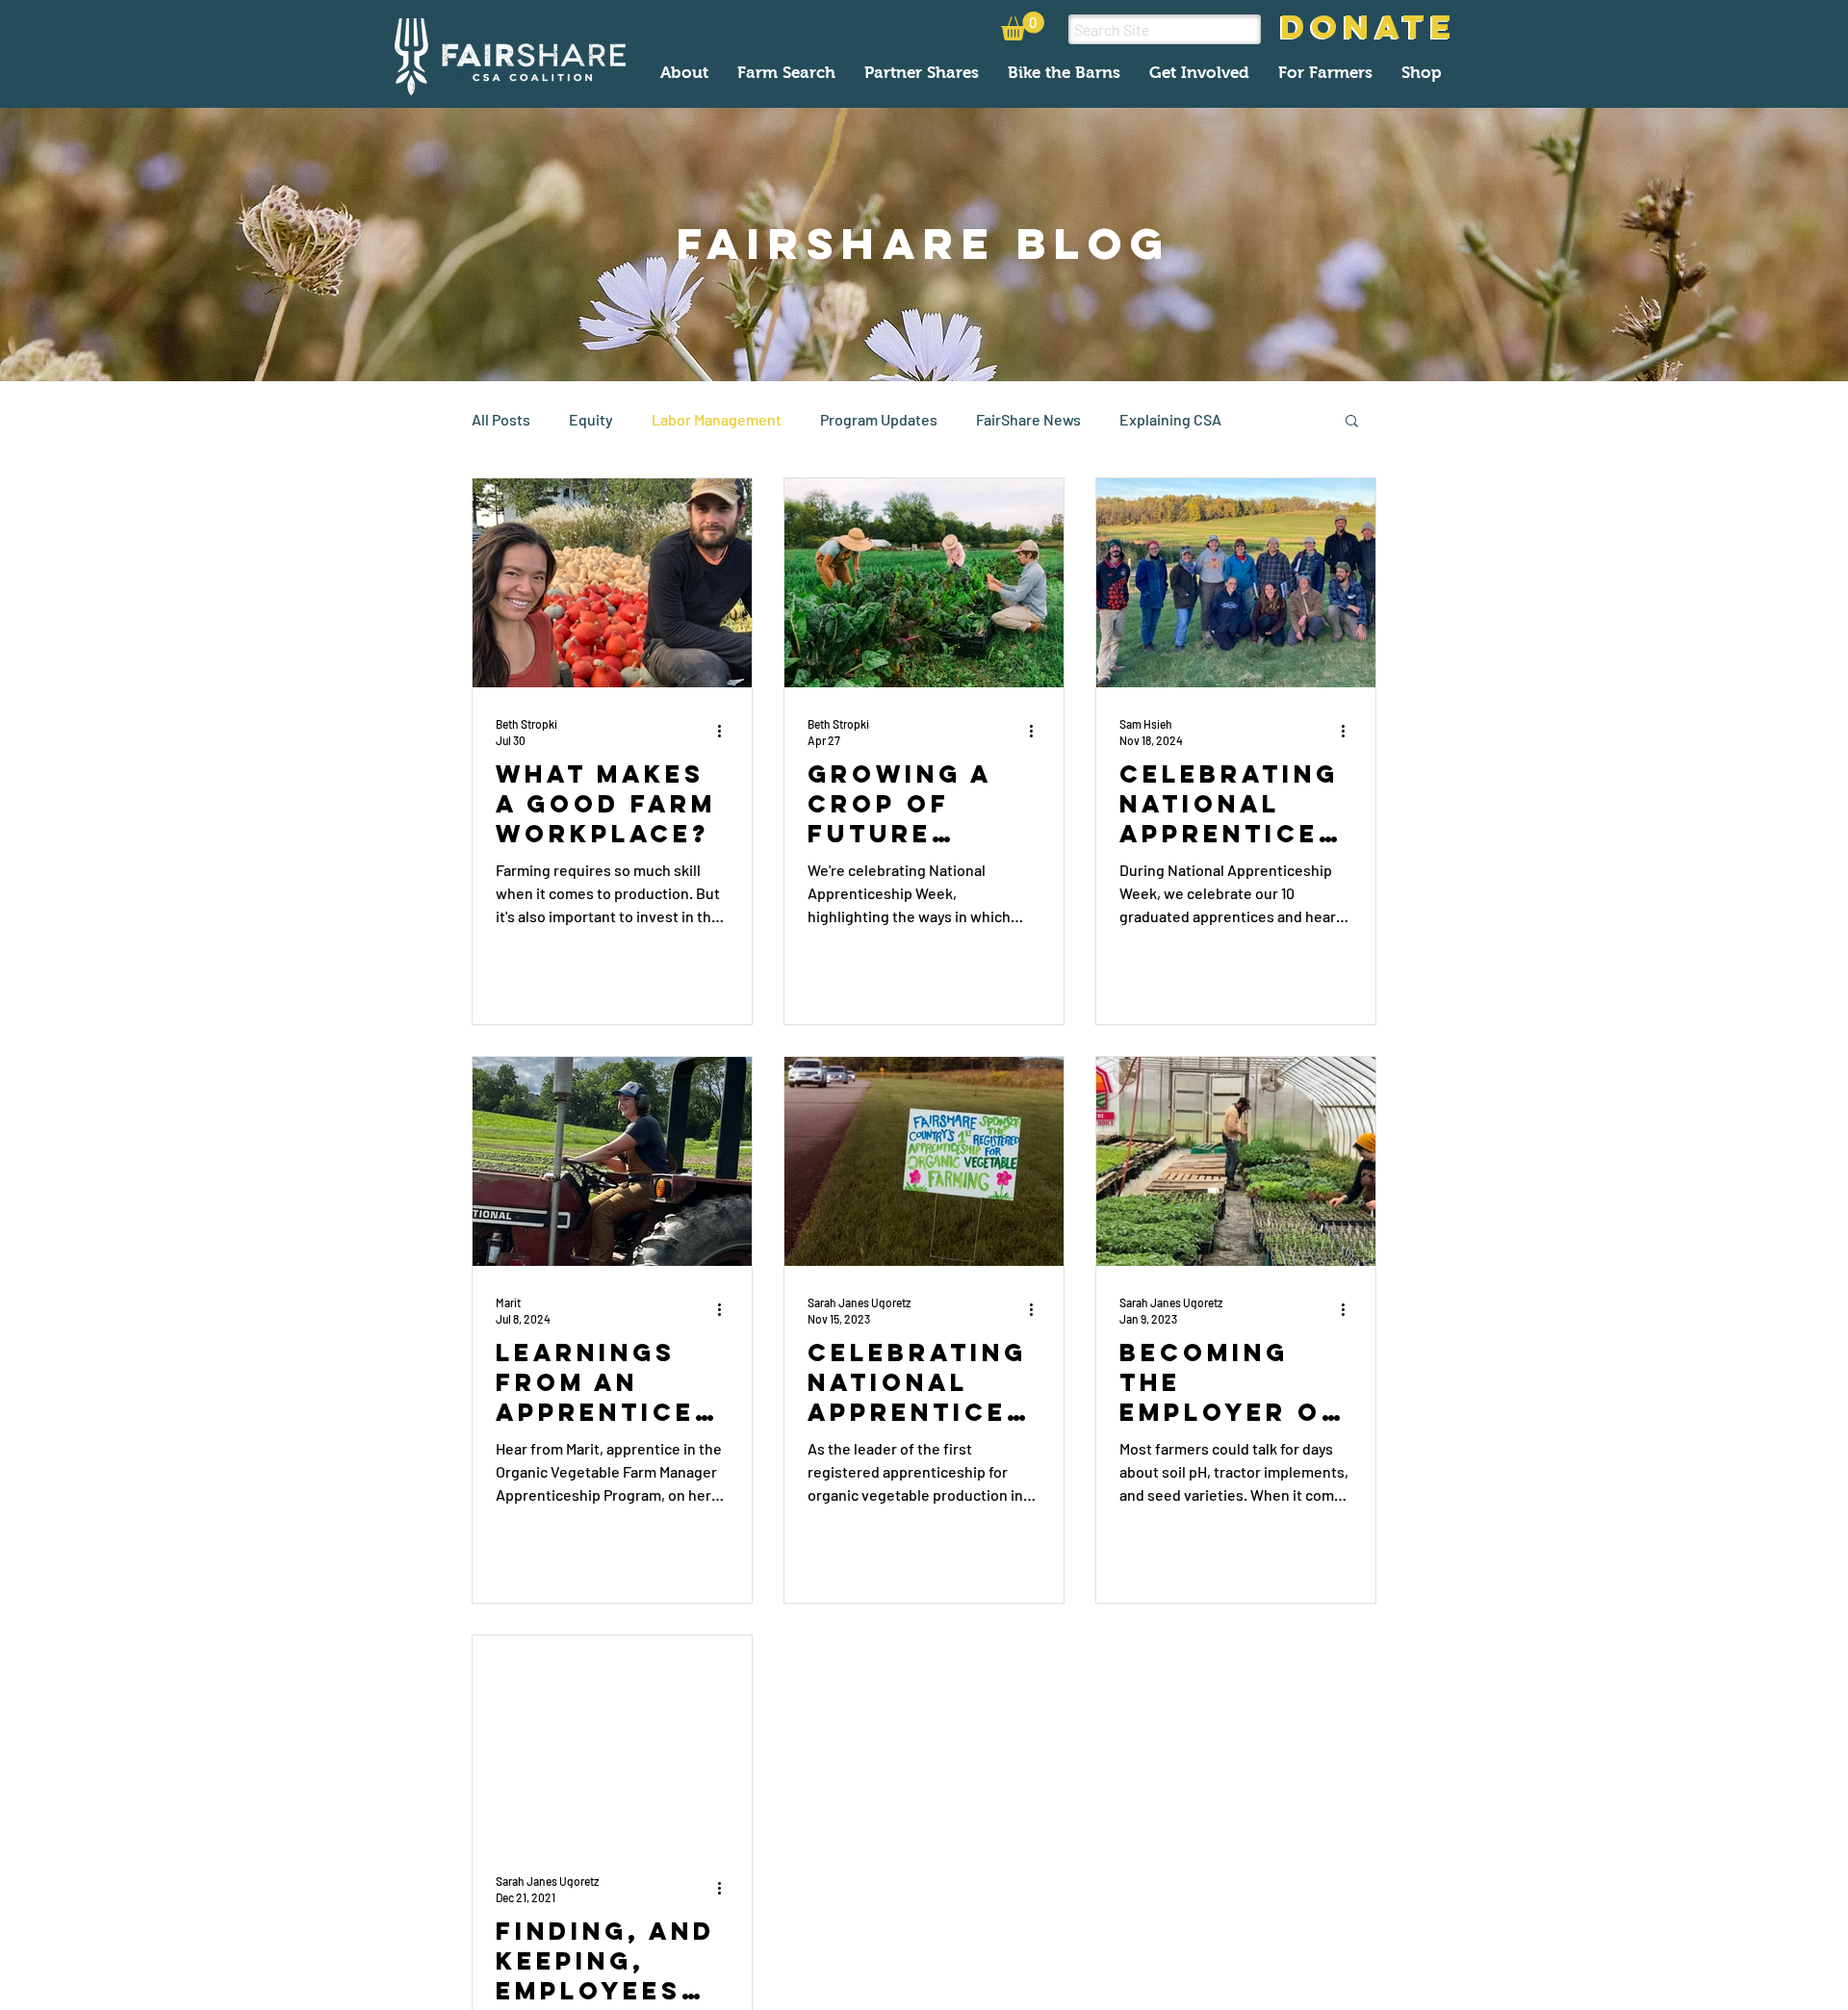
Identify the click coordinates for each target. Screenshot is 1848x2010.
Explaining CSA (1170, 419)
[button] (1023, 26)
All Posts (501, 419)
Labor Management (717, 419)
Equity (591, 419)
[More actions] (726, 731)
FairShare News (1028, 419)
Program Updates (879, 419)
